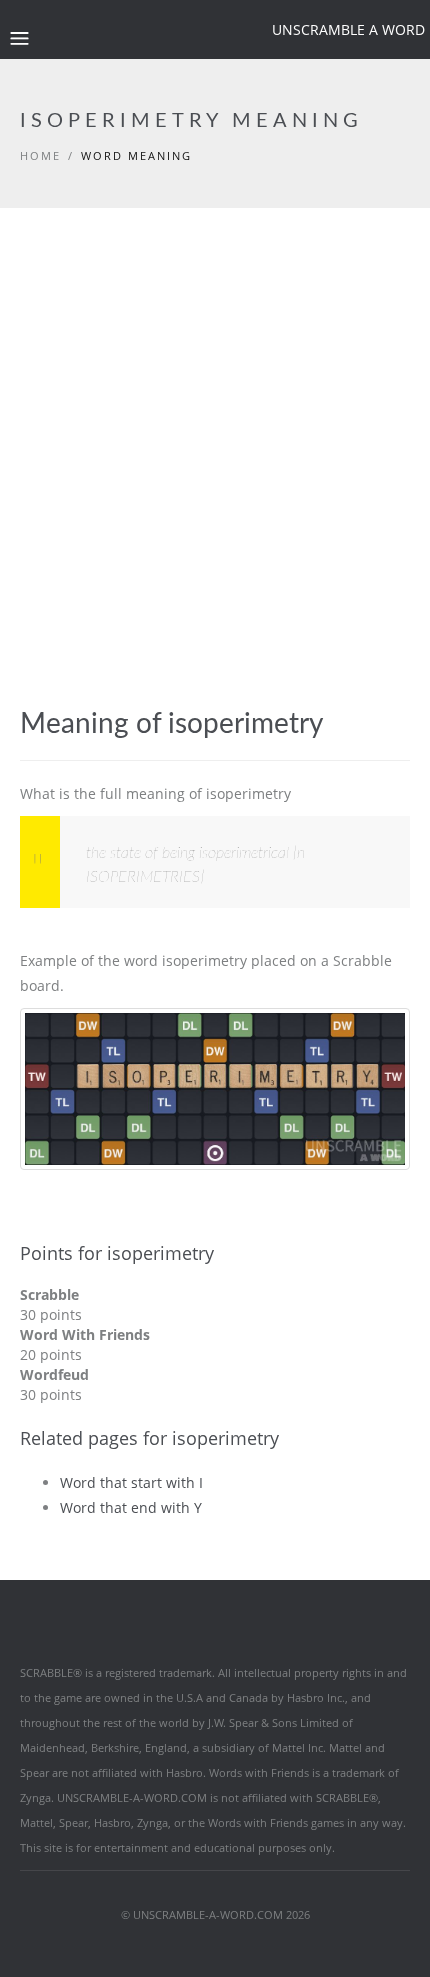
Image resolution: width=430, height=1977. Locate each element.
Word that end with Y (131, 1507)
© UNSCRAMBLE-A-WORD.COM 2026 (215, 1914)
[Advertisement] (215, 483)
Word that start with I (131, 1482)
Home (40, 155)
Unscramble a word (348, 29)
